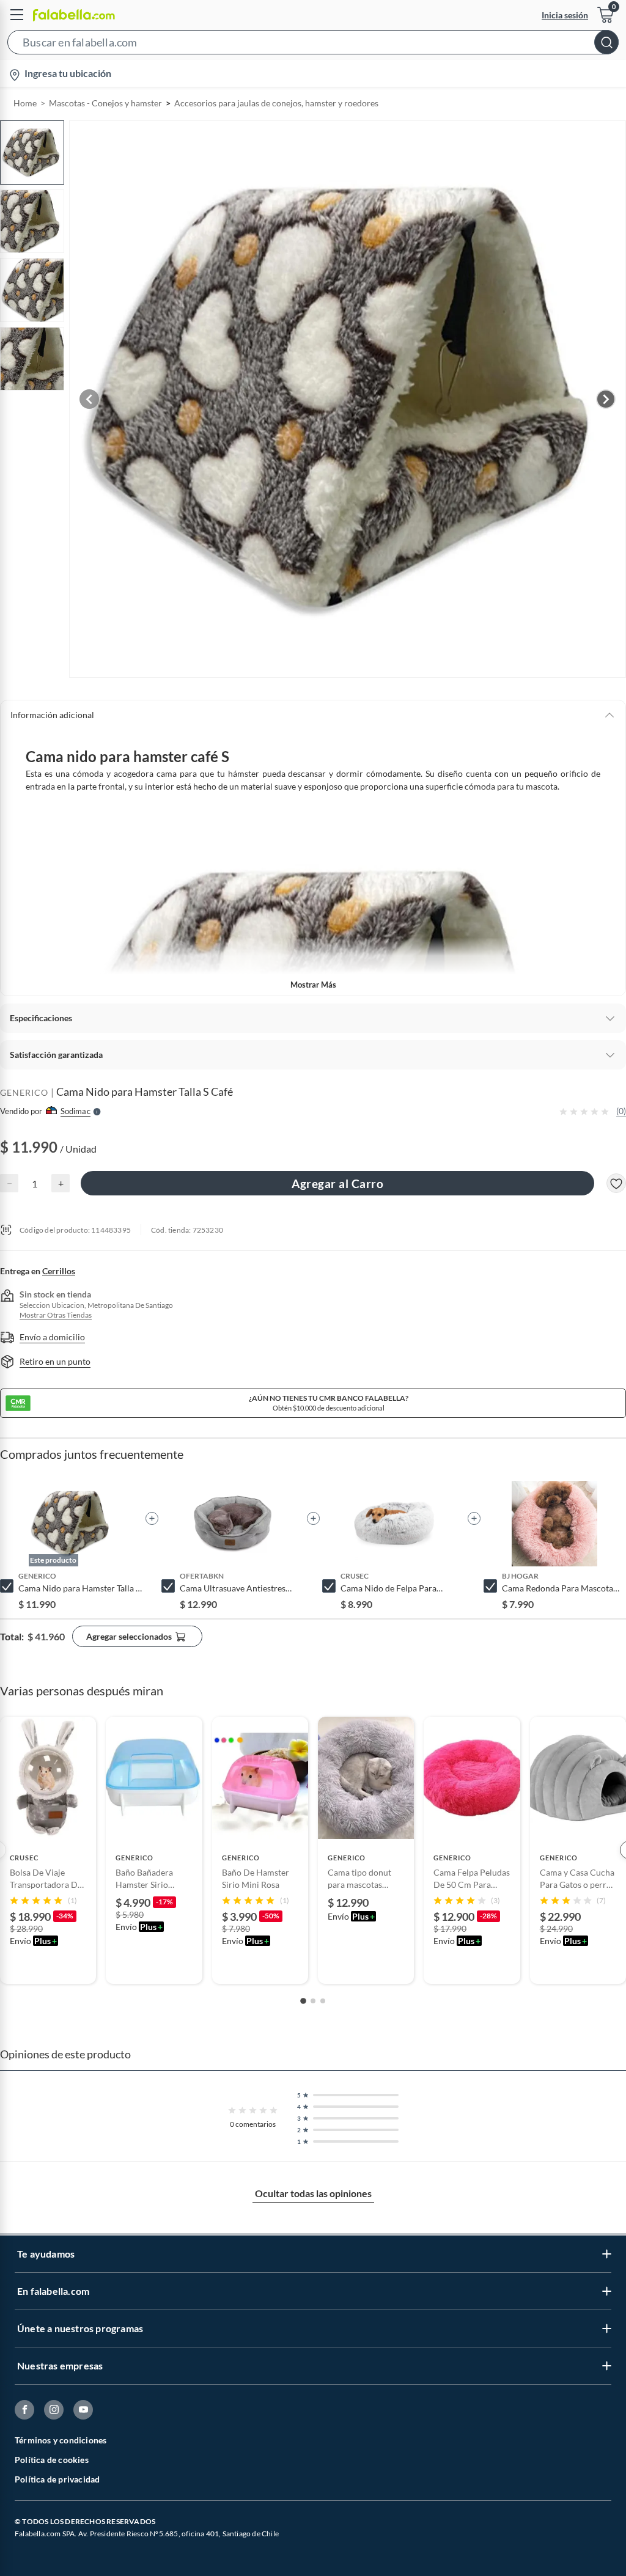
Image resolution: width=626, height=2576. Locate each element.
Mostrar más (313, 985)
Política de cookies (52, 2460)
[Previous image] (89, 399)
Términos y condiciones (61, 2440)
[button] (313, 45)
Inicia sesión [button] (565, 15)
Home (25, 103)
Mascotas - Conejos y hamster (105, 103)
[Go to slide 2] (313, 2001)
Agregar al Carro (337, 1183)
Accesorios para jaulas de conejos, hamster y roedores (276, 103)
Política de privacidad (57, 2479)
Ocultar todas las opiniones (313, 2193)
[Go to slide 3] (323, 2001)
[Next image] (606, 399)
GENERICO (24, 1092)
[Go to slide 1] (303, 2001)
